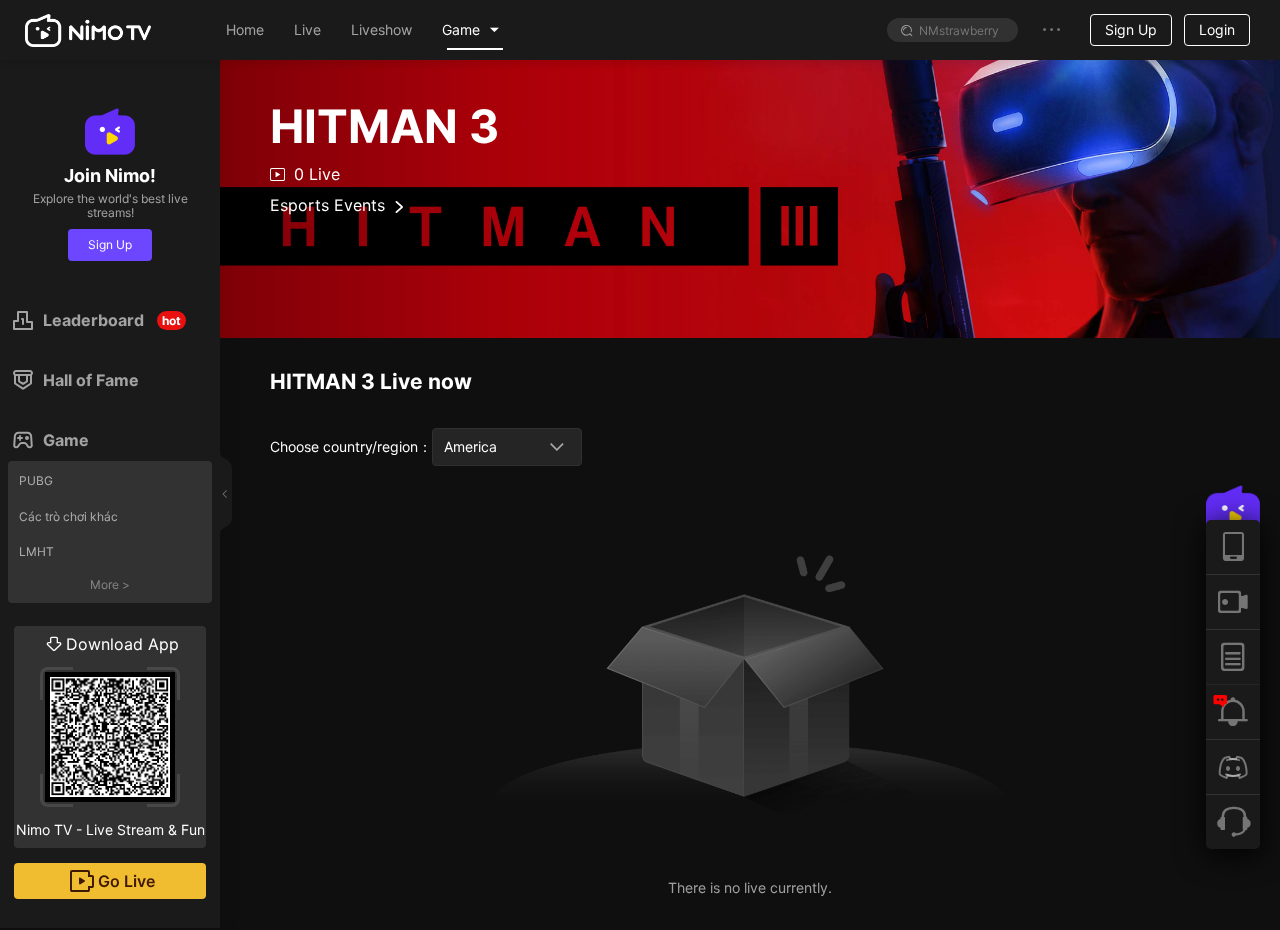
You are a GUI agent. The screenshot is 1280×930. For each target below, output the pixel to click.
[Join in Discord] (1233, 766)
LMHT (36, 551)
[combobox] (507, 447)
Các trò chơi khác (68, 516)
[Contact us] (1233, 821)
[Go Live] (1233, 601)
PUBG (36, 480)
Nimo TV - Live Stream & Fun (110, 736)
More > (110, 584)
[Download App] (1233, 547)
